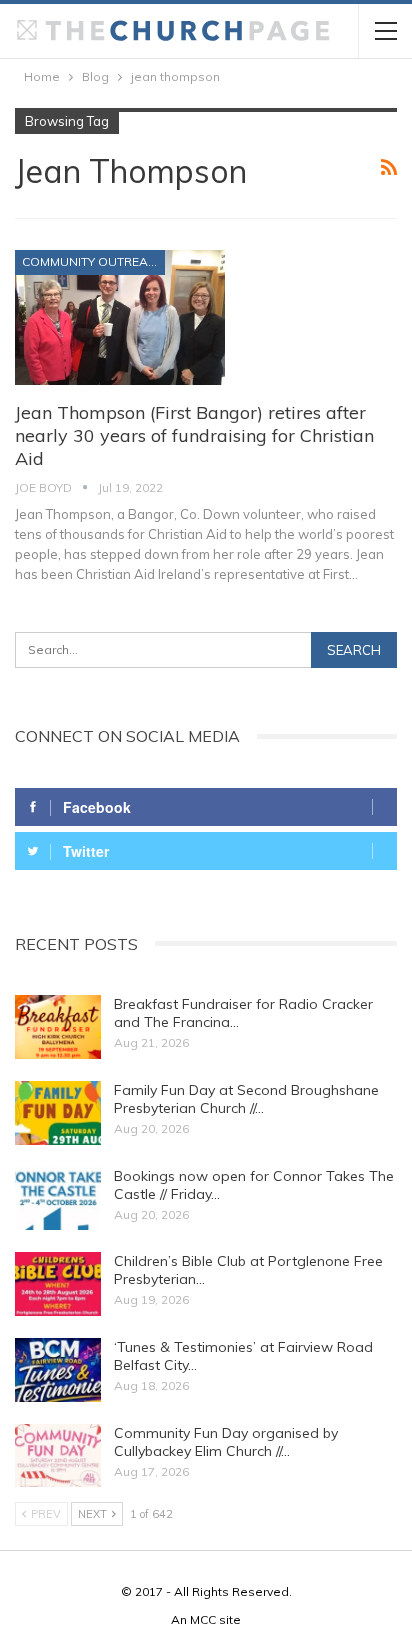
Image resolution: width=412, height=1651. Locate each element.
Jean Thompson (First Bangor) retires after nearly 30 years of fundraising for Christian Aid (194, 435)
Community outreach (93, 261)
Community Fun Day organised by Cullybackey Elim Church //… (226, 1442)
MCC (203, 1619)
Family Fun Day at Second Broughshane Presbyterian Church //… (246, 1099)
